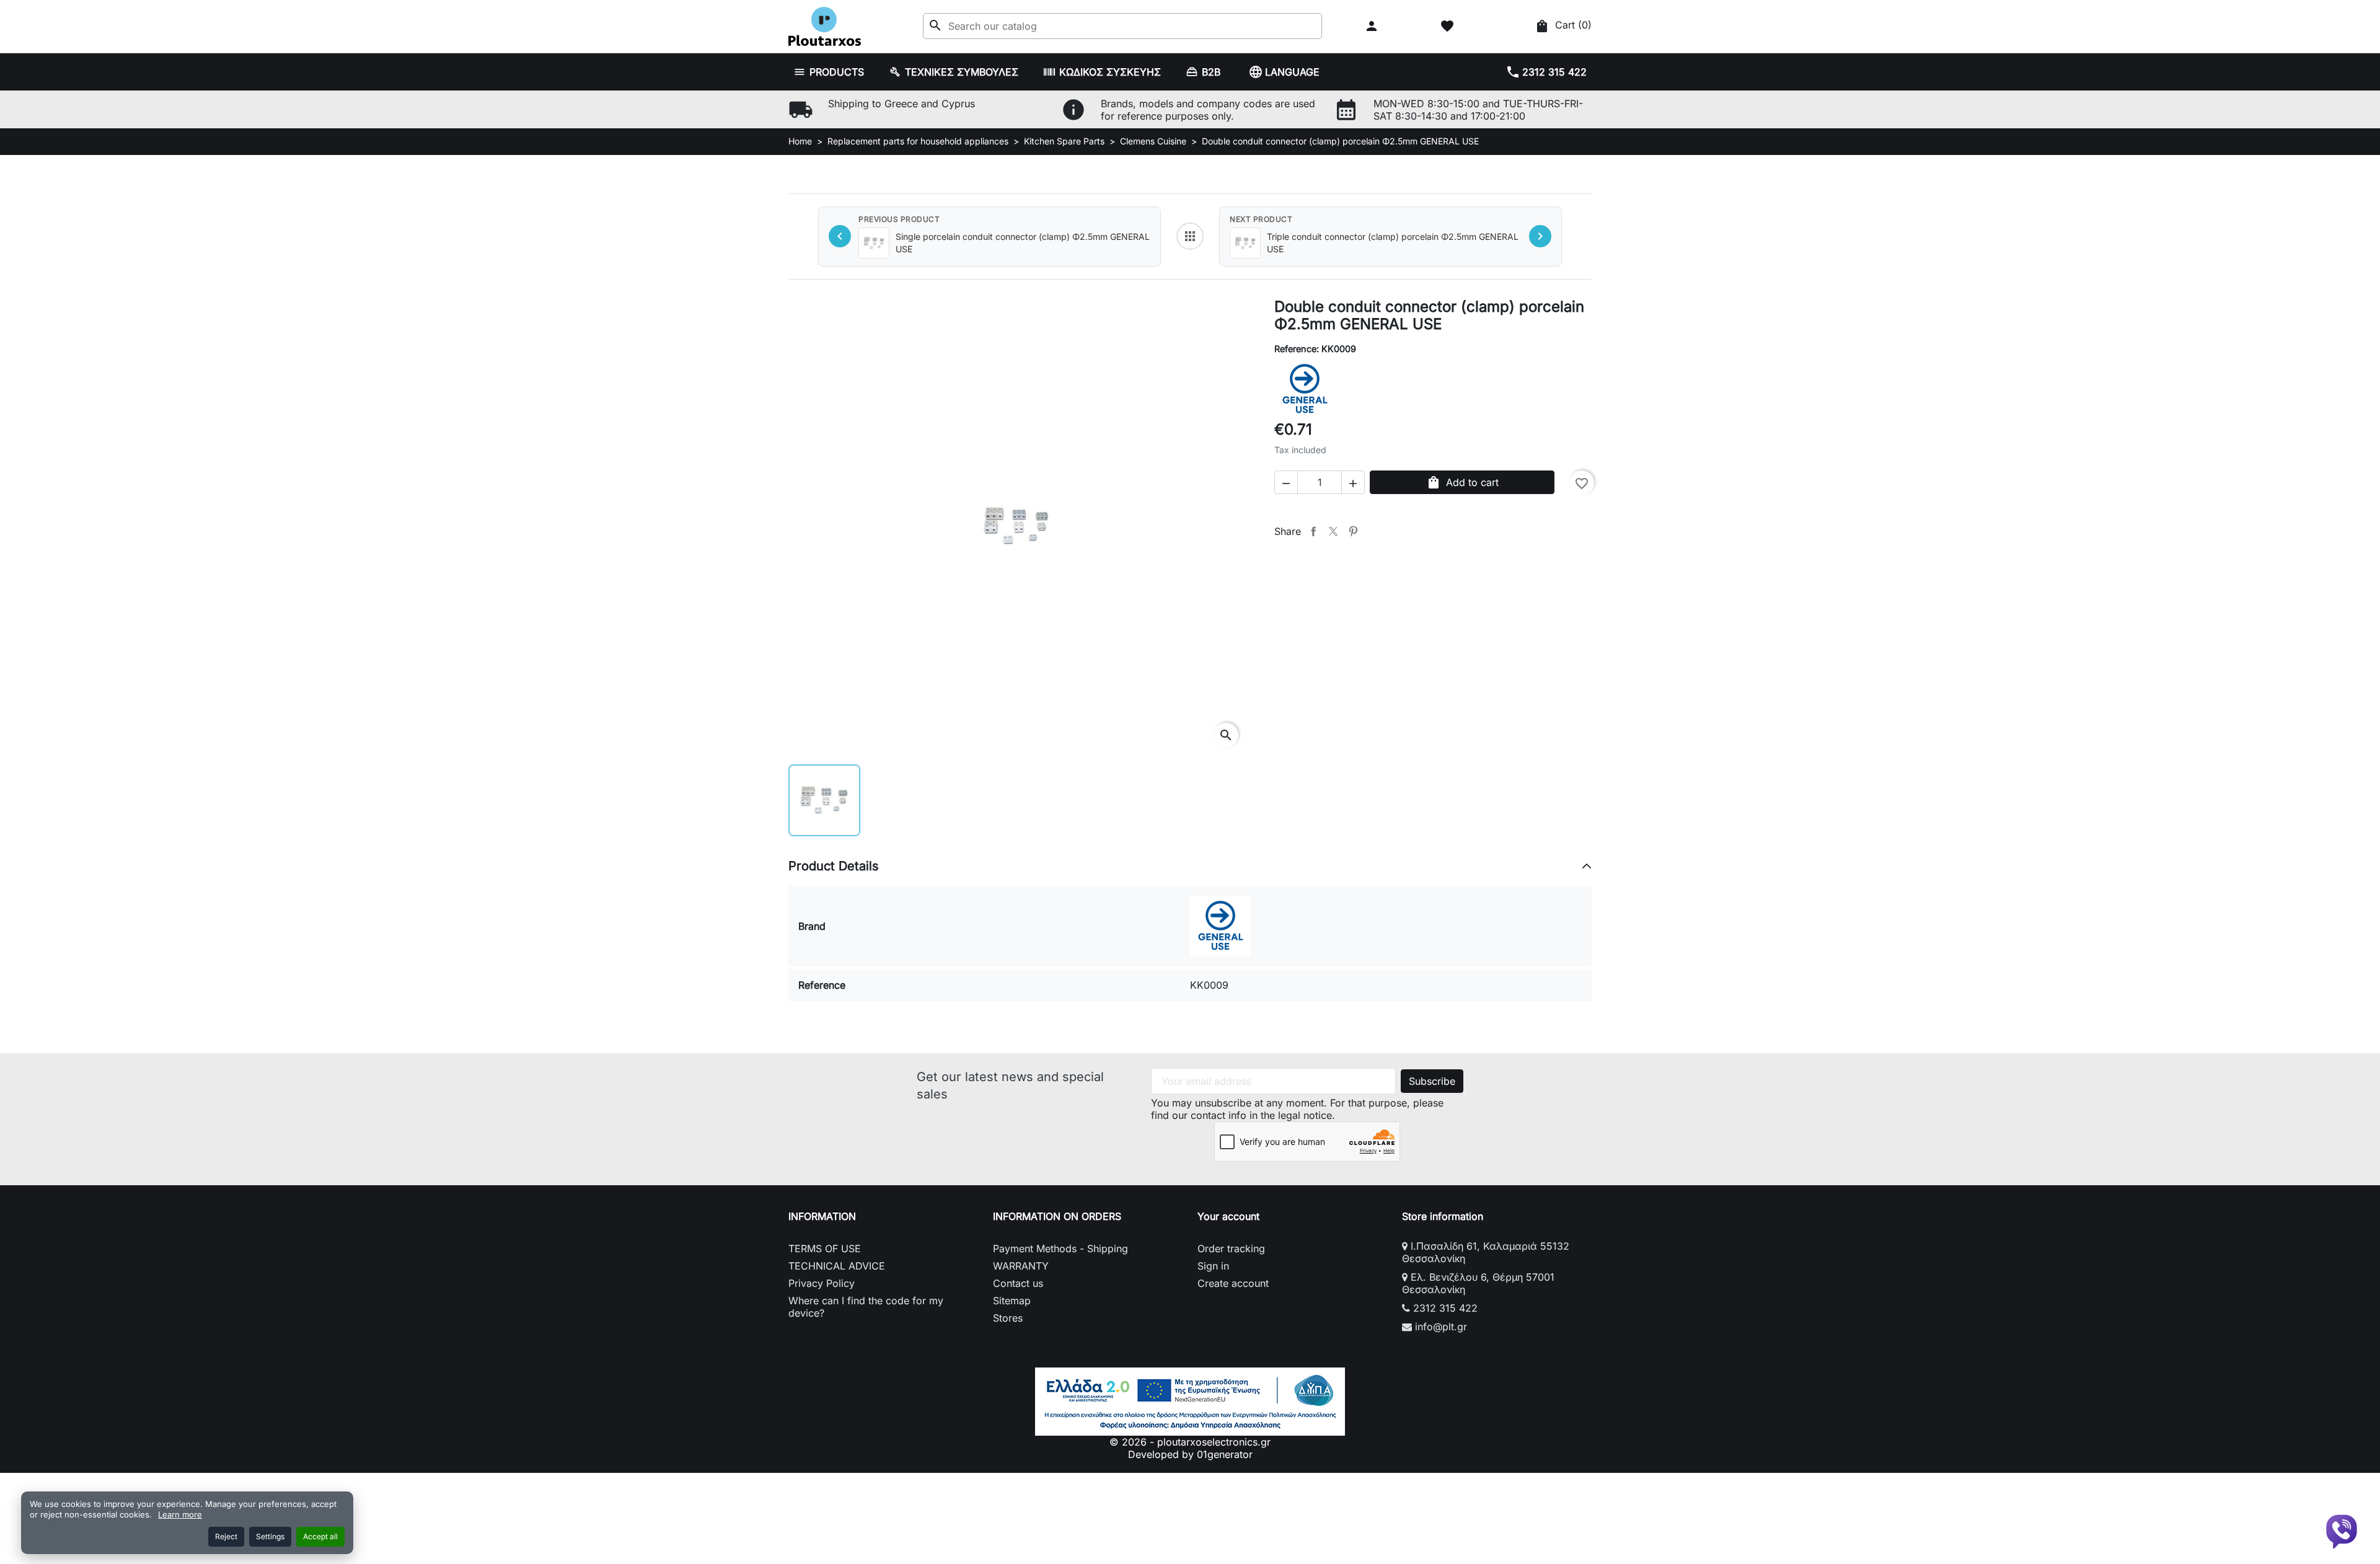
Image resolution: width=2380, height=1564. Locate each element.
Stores (1008, 1318)
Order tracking (1231, 1248)
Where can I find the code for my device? (866, 1307)
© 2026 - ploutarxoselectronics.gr (1190, 1442)
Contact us (1018, 1283)
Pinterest (1353, 531)
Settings (270, 1536)
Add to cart (1462, 482)
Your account (1228, 1216)
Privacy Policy (822, 1283)
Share (1313, 531)
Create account (1233, 1283)
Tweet (1333, 531)
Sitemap (1012, 1301)
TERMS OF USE (825, 1248)
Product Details (834, 866)
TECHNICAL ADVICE (837, 1266)
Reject (226, 1536)
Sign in (1213, 1266)
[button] (1373, 26)
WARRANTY (1021, 1266)
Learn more (180, 1514)
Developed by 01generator (1190, 1454)
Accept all (320, 1536)
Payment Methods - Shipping (1060, 1248)
